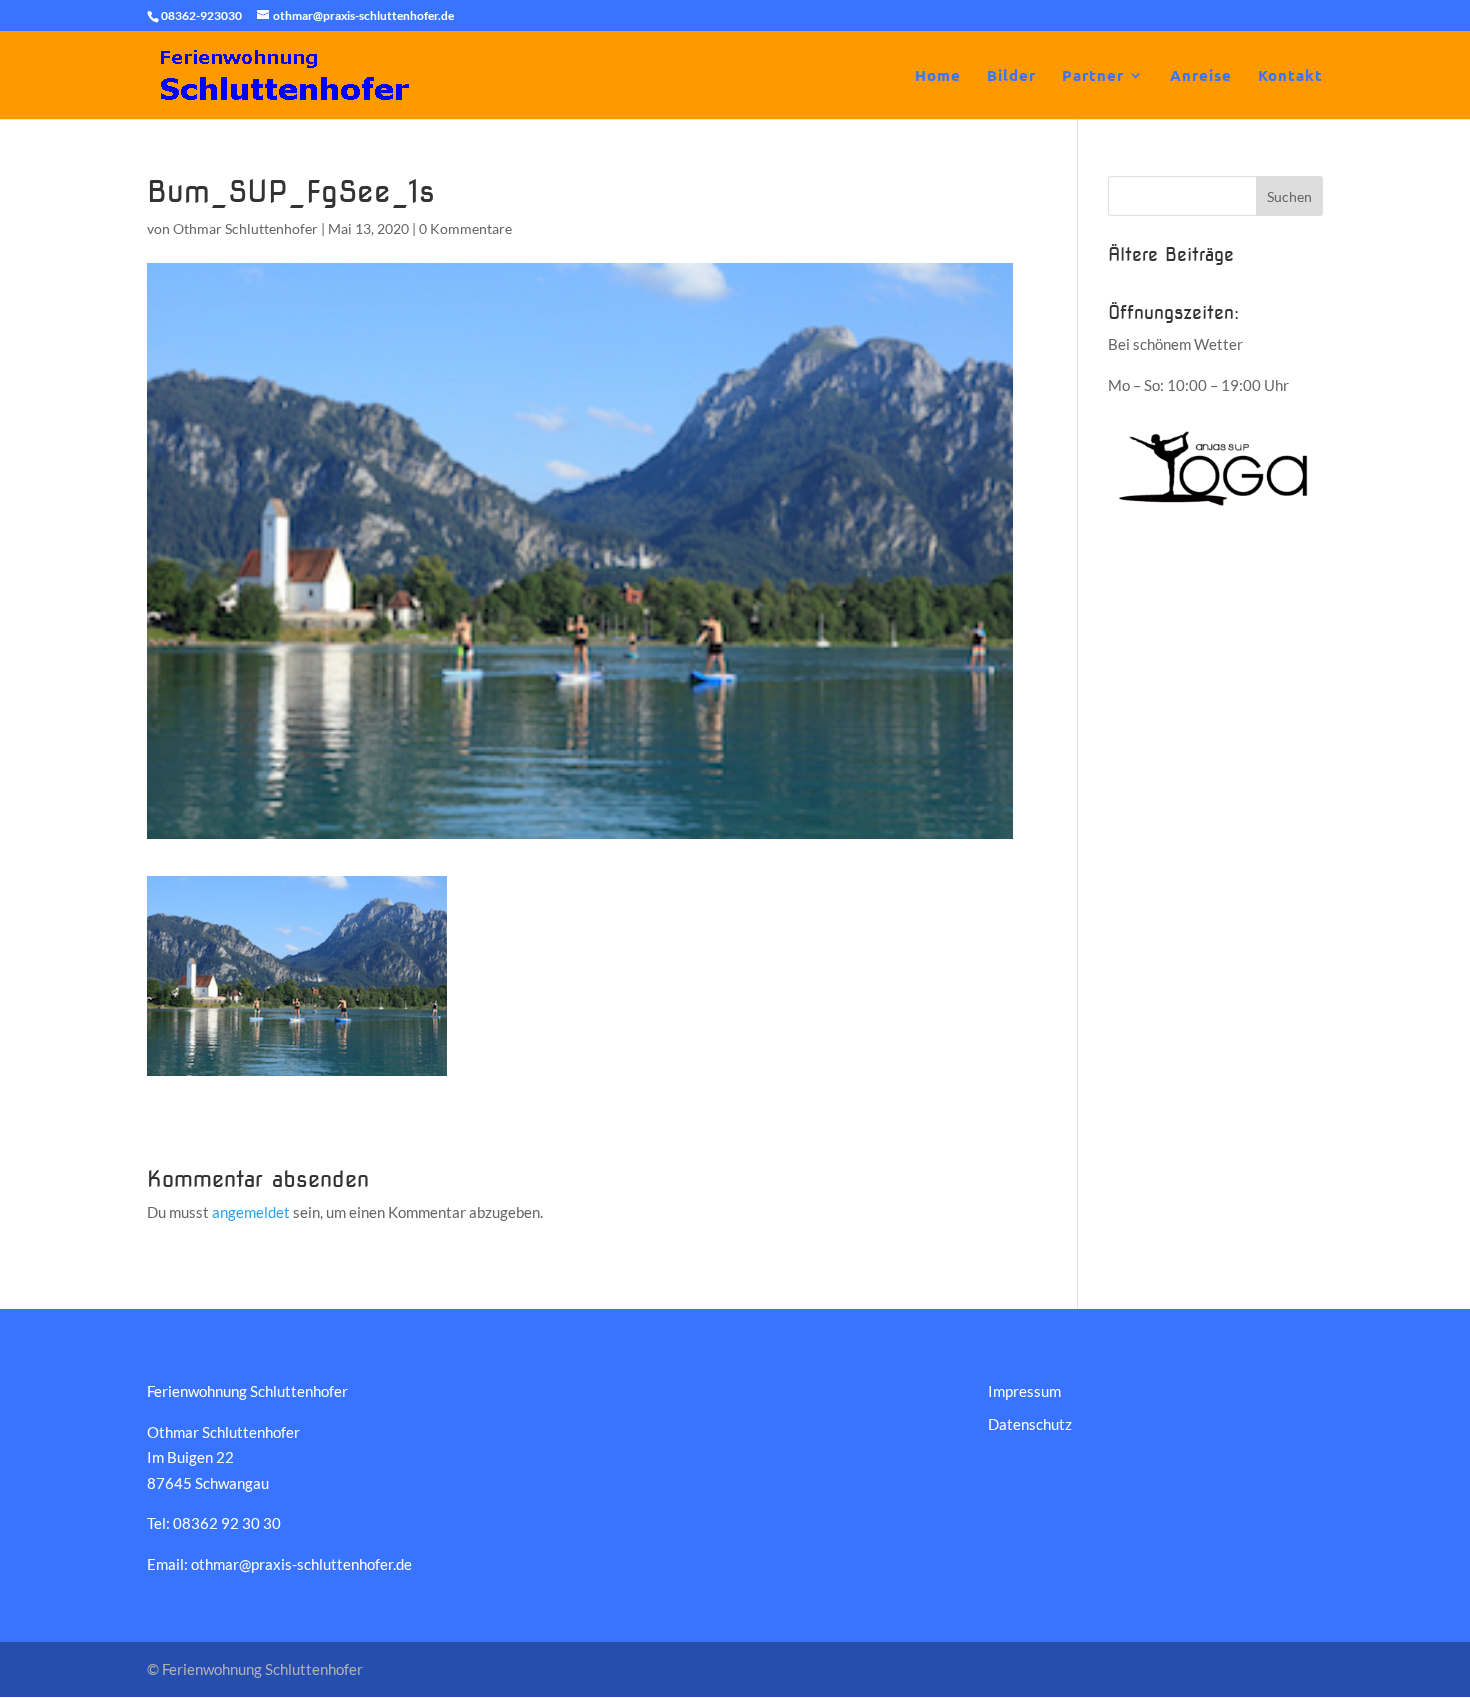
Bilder (1011, 76)
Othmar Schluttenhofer (245, 228)
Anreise (1201, 76)
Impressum (1024, 1391)
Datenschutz (1030, 1424)
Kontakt (1290, 76)
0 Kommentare (465, 228)
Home (938, 76)
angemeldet (251, 1212)
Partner (1093, 76)
